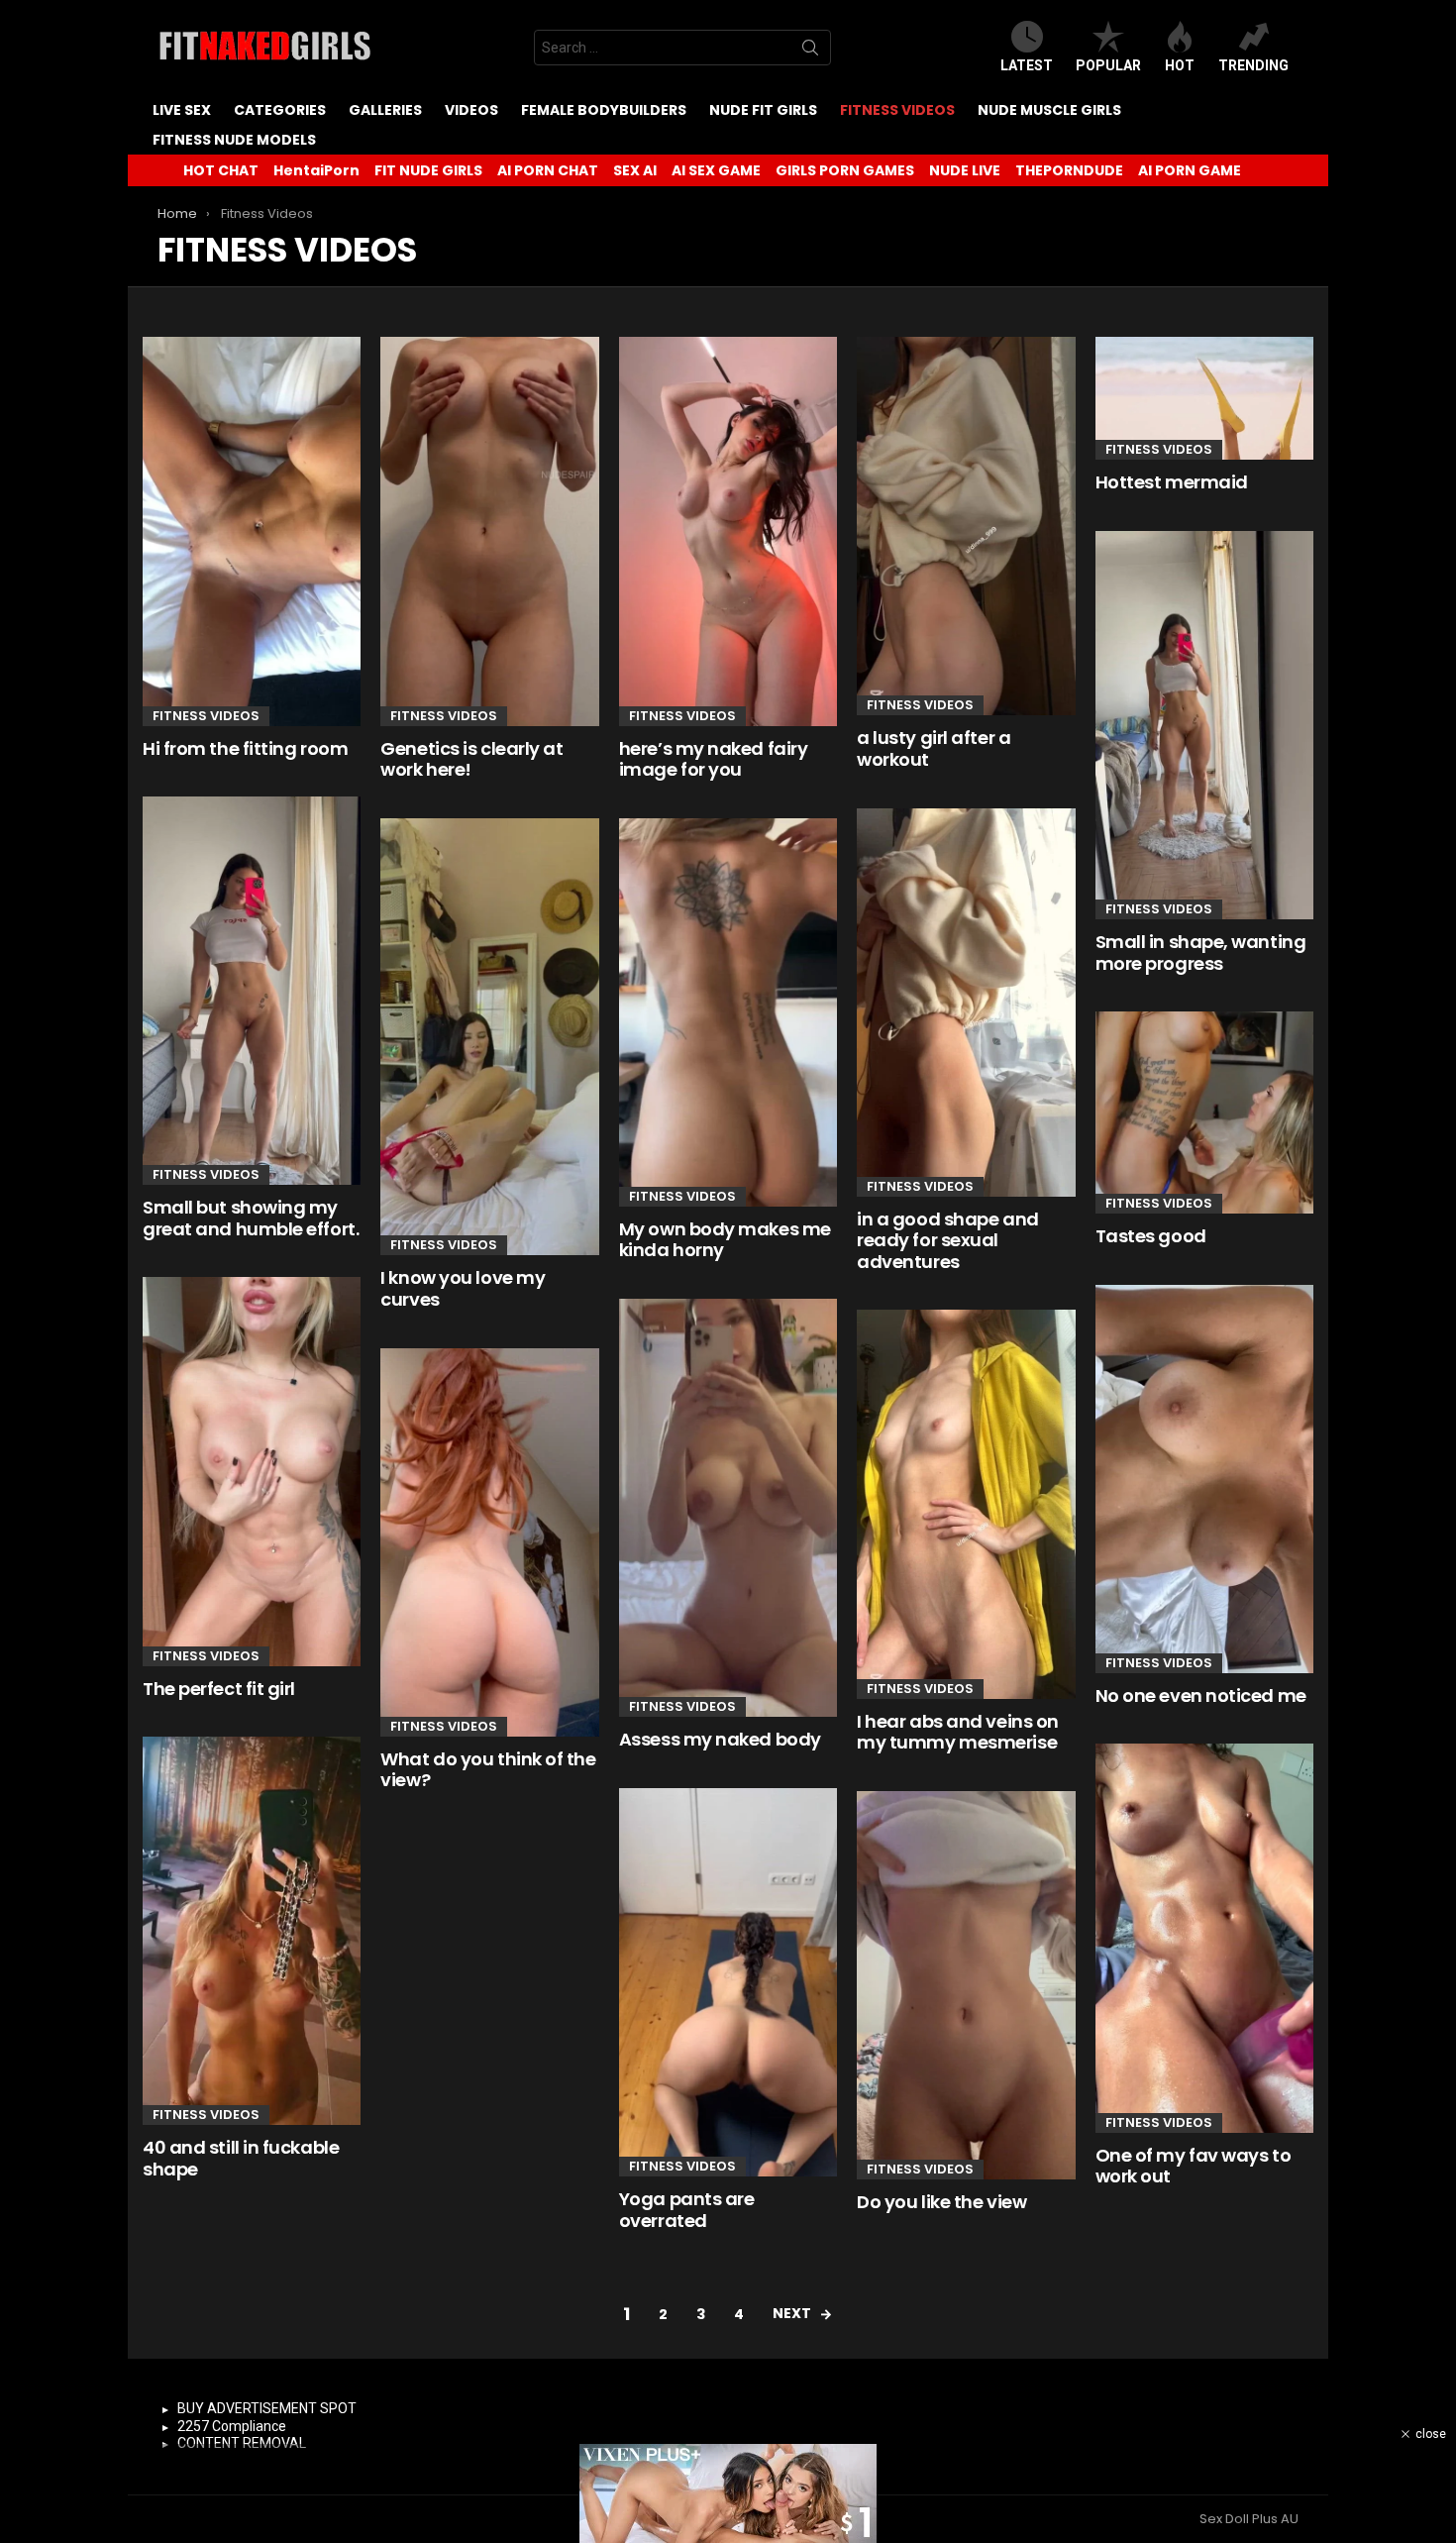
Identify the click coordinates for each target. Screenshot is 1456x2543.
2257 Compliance (232, 2426)
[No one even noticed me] (1204, 1479)
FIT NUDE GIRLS (428, 170)
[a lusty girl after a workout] (966, 526)
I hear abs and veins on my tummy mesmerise (958, 1732)
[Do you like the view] (966, 1985)
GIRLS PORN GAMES (845, 170)
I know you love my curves (463, 1288)
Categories (280, 110)
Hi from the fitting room (245, 748)
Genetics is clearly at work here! (471, 759)
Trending (1253, 65)
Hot (1180, 65)
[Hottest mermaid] (1204, 398)
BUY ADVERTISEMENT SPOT (267, 2408)
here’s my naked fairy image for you (714, 759)
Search (810, 52)
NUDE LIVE (965, 170)
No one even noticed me (1201, 1695)
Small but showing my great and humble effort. (251, 1218)
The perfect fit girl (219, 1689)
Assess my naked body (720, 1739)
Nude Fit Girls (763, 110)
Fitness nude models (234, 140)
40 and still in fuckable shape (241, 2158)
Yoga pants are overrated (687, 2210)
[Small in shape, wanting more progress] (1204, 725)
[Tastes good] (1204, 1113)
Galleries (385, 110)
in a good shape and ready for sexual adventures (947, 1240)
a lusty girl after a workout (934, 748)
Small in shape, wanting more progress (1201, 953)
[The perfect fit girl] (252, 1471)
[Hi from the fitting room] (252, 531)
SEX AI (635, 170)
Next (792, 2313)
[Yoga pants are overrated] (728, 1982)
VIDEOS (471, 110)
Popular (1108, 65)
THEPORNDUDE (1069, 170)
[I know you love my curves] (489, 1037)
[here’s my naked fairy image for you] (728, 531)
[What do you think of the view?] (489, 1542)
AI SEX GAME (716, 170)
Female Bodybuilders (604, 110)
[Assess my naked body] (728, 1508)
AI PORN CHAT (548, 170)
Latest (1027, 65)
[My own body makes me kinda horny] (728, 1012)
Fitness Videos (897, 110)
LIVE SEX (182, 110)
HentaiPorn (316, 170)
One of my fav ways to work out (1194, 2166)
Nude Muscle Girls (1049, 110)
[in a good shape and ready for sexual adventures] (966, 1003)
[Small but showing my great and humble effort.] (252, 991)
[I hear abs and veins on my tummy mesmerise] (966, 1504)
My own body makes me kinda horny (725, 1240)
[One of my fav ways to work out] (1204, 1938)
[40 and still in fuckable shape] (252, 1931)
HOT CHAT (221, 170)
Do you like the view (941, 2202)
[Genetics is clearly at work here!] (489, 531)
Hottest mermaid (1172, 482)
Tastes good (1151, 1236)
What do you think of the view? (488, 1770)
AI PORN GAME (1190, 170)
